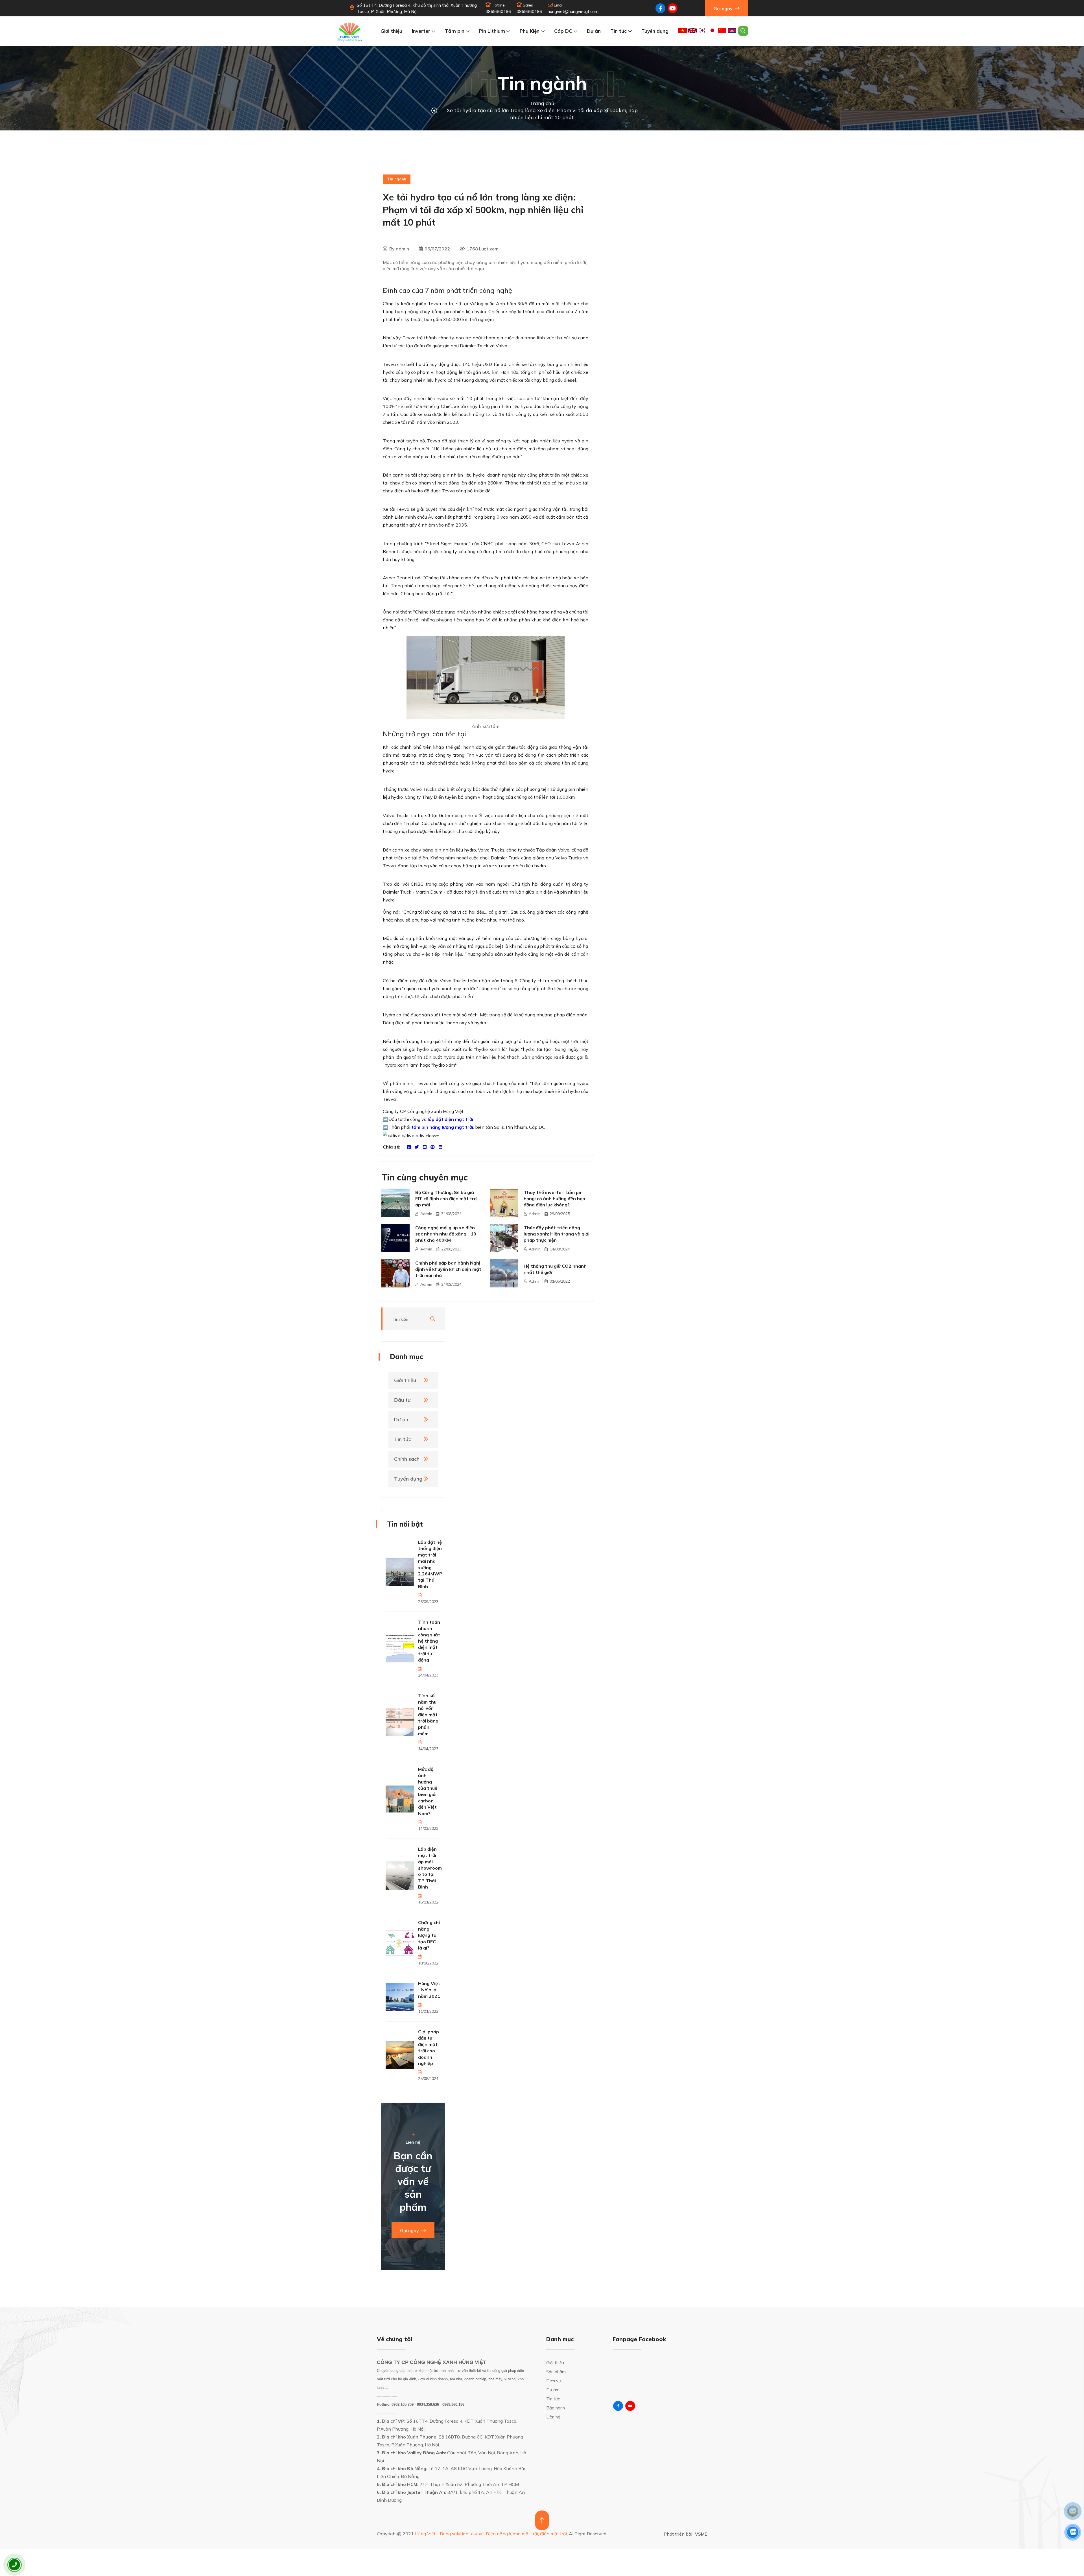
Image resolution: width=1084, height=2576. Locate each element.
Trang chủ (542, 103)
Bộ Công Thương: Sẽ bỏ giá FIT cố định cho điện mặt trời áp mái (446, 1199)
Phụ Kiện (530, 31)
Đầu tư (402, 1400)
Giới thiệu (391, 31)
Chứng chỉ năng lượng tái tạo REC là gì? (429, 1935)
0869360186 (498, 11)
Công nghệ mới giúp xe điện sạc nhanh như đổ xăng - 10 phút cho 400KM (446, 1234)
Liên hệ (553, 2417)
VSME (701, 2534)
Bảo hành (556, 2408)
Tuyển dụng (655, 31)
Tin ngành (397, 179)
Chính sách (407, 1459)
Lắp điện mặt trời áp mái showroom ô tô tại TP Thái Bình (430, 1868)
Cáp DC (564, 31)
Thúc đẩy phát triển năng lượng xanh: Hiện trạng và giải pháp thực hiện (557, 1234)
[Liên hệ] (14, 2565)
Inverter (422, 31)
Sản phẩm (556, 2372)
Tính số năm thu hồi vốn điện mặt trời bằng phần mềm (428, 1714)
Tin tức (619, 31)
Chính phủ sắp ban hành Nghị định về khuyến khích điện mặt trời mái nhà (448, 1269)
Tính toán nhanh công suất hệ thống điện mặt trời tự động (429, 1641)
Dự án (594, 31)
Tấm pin (455, 31)
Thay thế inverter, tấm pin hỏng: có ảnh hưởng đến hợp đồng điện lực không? (554, 1199)
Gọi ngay (724, 8)
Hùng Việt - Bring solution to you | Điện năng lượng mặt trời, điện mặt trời (491, 2534)
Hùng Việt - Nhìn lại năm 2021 (429, 1990)
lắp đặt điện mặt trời (450, 1119)
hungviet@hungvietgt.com (573, 11)
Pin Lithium (493, 31)
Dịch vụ (554, 2381)
